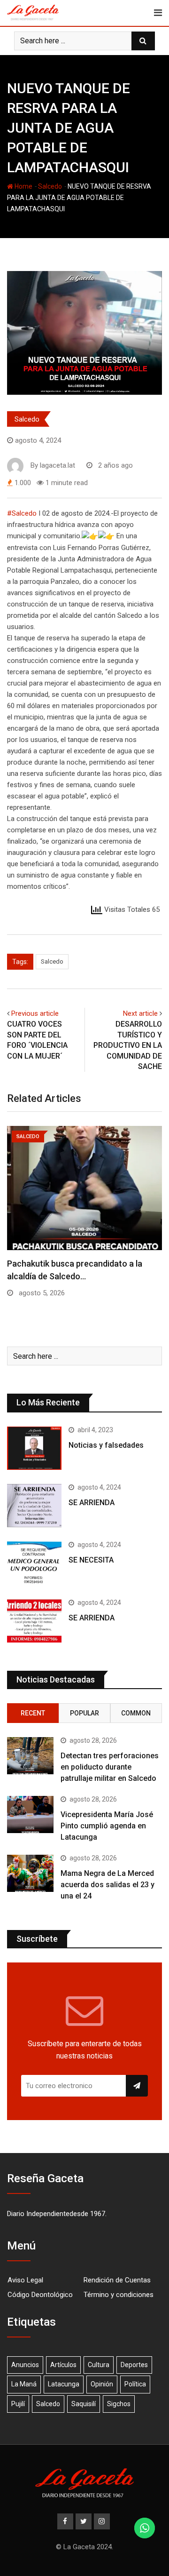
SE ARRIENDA (92, 1503)
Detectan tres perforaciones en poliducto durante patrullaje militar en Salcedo (110, 1767)
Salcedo (50, 186)
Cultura (99, 2365)
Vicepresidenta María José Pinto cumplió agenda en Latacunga (107, 1826)
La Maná (24, 2384)
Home (23, 186)
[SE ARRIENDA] (34, 1506)
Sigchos (119, 2404)
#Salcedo (22, 513)
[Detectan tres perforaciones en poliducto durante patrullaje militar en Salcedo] (30, 1756)
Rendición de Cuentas (117, 2280)
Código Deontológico (40, 2295)
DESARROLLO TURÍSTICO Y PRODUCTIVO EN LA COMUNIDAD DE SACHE (128, 1045)
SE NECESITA (91, 1560)
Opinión (102, 2384)
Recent (33, 1713)
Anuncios (25, 2365)
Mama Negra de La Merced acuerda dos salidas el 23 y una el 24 (108, 1885)
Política (135, 2384)
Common (136, 1713)
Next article (140, 1013)
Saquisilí (84, 2404)
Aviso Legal (25, 2280)
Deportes (134, 2365)
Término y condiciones (119, 2295)
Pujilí (18, 2404)
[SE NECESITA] (34, 1563)
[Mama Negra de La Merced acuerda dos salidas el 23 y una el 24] (30, 1873)
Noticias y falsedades (106, 1445)
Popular (84, 1713)
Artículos (63, 2365)
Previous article (35, 1013)
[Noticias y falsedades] (34, 1448)
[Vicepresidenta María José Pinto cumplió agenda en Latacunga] (30, 1814)
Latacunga (64, 2384)
